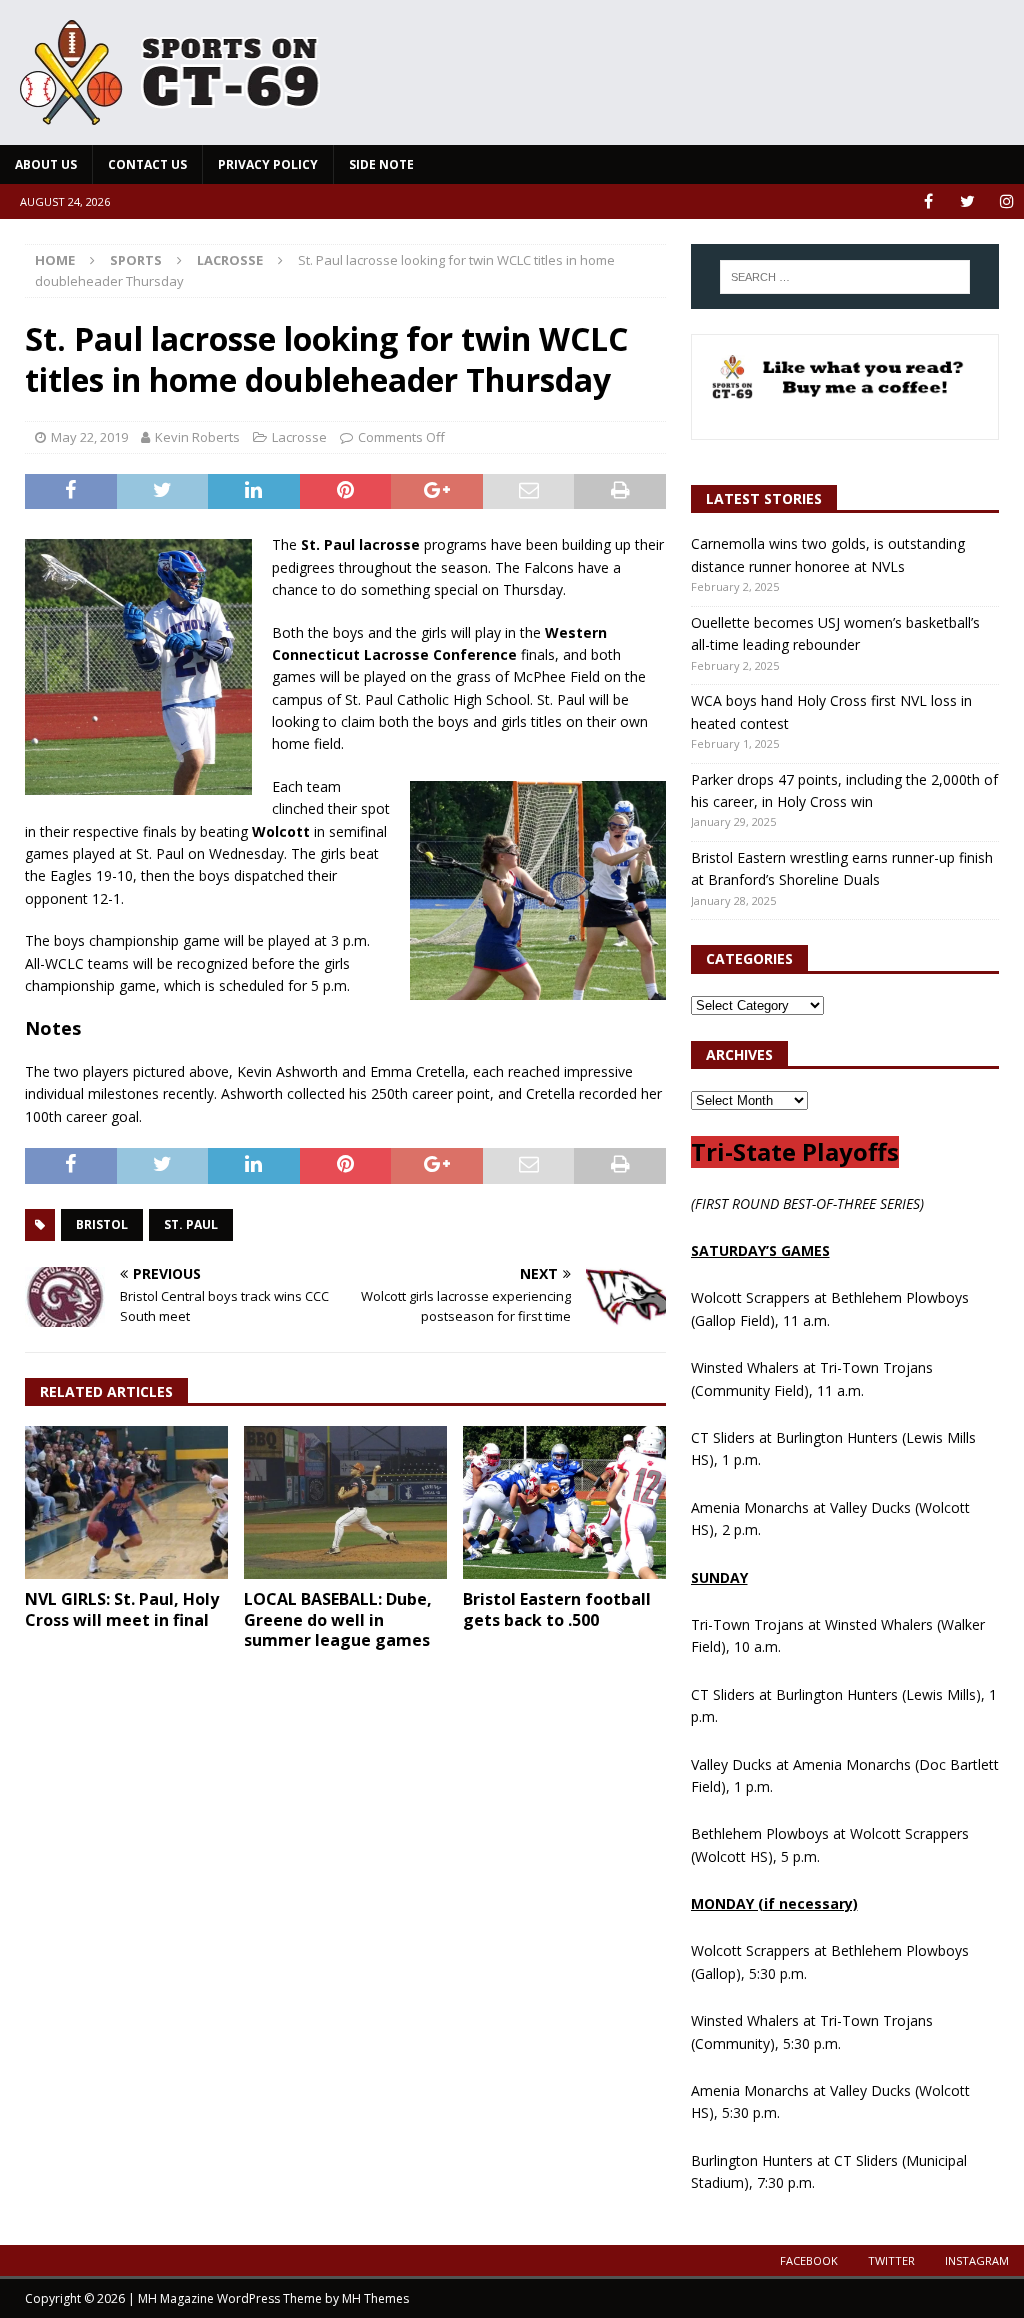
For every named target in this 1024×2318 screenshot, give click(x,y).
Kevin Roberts (197, 437)
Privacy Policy (268, 164)
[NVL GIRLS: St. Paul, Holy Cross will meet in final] (126, 1502)
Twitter (891, 2260)
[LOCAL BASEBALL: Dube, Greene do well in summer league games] (345, 1502)
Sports (136, 260)
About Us (46, 164)
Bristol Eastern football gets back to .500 (557, 1609)
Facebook (809, 2260)
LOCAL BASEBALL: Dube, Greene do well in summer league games (338, 1620)
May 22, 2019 (89, 437)
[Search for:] (845, 277)
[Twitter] (967, 201)
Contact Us (147, 164)
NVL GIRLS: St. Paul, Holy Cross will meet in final (122, 1609)
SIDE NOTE (381, 164)
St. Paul (191, 1224)
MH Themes (375, 2298)
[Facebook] (928, 201)
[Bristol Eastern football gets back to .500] (564, 1502)
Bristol (102, 1224)
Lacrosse (299, 437)
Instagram (977, 2260)
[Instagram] (1006, 201)
